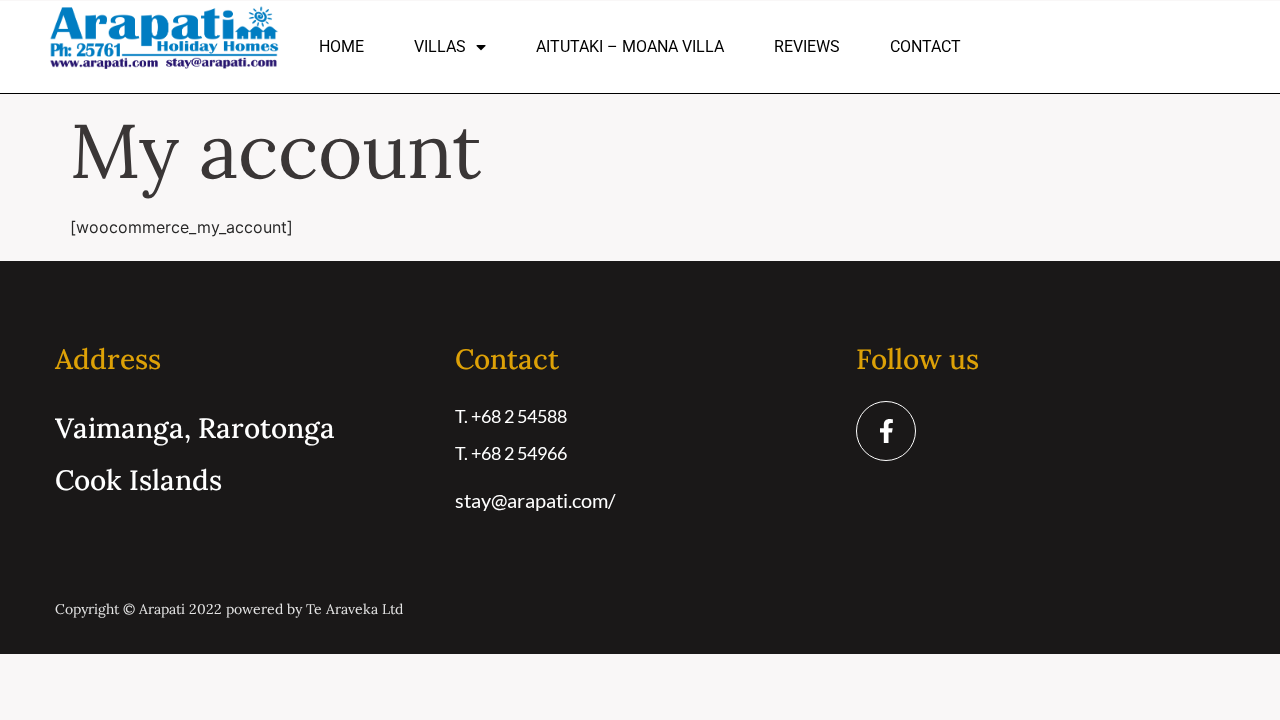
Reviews (807, 46)
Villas (440, 46)
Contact (925, 46)
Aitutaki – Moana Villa (630, 46)
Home (341, 46)
